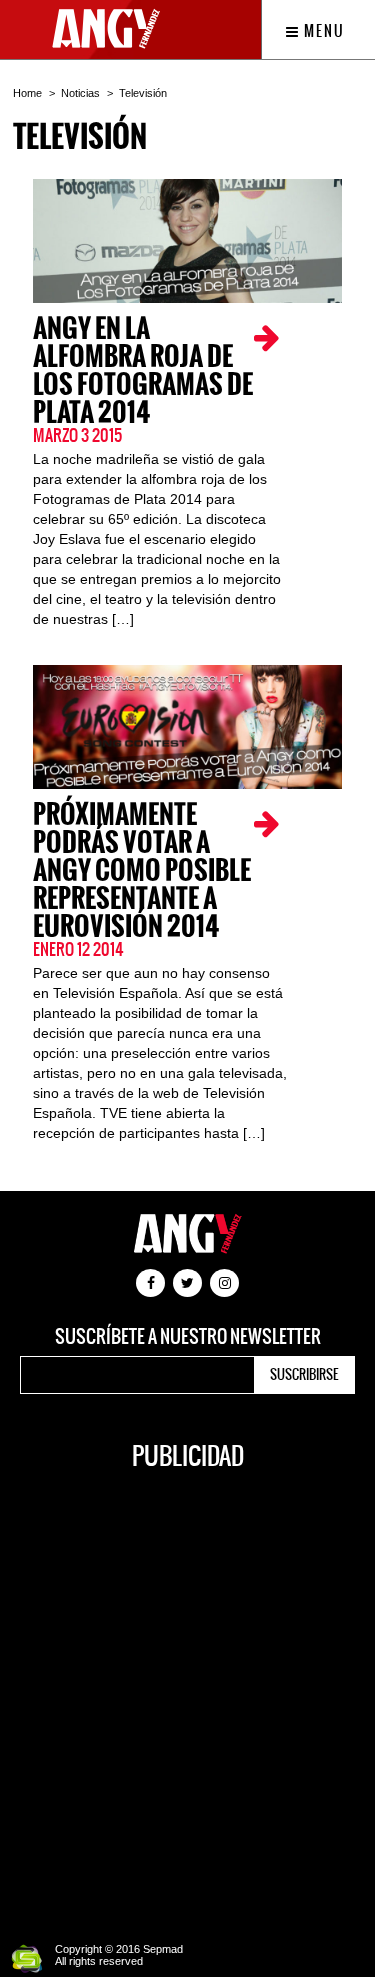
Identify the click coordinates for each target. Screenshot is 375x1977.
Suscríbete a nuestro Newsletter (188, 1337)
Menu (322, 31)
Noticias (80, 93)
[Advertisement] (187, 1695)
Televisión (143, 93)
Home (27, 93)
